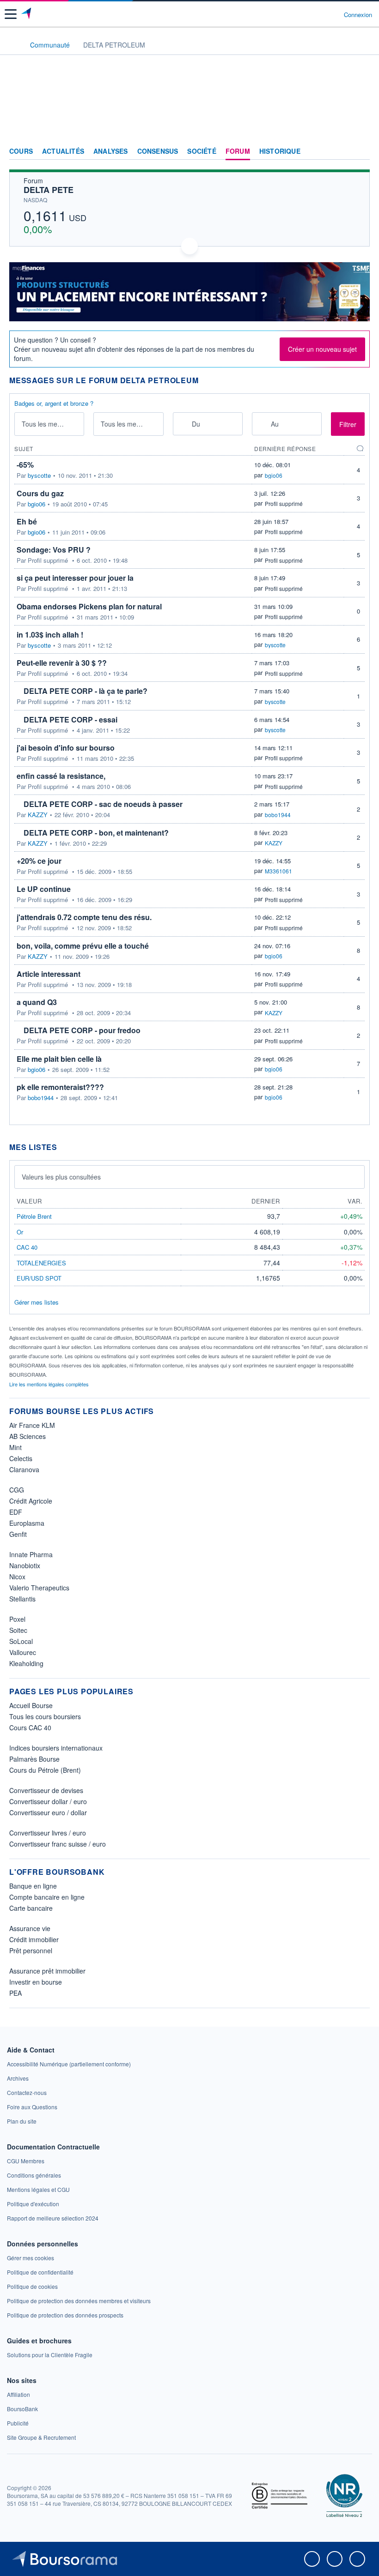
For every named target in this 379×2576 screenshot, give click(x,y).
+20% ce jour (39, 861)
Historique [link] (280, 151)
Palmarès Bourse (34, 1759)
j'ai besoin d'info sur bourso (66, 748)
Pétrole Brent (34, 1216)
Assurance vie (30, 1928)
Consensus (158, 151)
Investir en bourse (36, 1982)
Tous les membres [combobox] (128, 424)
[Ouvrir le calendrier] (183, 424)
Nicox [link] (17, 1577)
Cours (21, 151)
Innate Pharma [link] (31, 1554)
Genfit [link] (18, 1534)
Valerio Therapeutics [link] (39, 1588)
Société (202, 151)
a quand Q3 (37, 1002)
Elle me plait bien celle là (59, 1059)
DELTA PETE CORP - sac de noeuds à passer (103, 804)
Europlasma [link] (27, 1523)
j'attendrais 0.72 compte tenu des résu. (84, 917)
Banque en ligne (33, 1886)
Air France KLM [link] (32, 1425)
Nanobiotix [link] (25, 1565)
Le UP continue (44, 889)
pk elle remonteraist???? (60, 1087)
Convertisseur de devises (46, 1790)
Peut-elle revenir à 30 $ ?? (62, 663)
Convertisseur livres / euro (48, 1833)
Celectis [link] (21, 1458)
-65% (25, 465)
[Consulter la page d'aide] (333, 14)
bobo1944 (278, 815)
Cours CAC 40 (30, 1727)
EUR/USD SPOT (39, 1278)
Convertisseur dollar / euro (48, 1801)
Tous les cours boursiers (45, 1716)
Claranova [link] (24, 1469)
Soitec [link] (18, 1630)
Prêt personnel (31, 1950)
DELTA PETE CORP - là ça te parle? (86, 691)
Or (20, 1232)
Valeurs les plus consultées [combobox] (61, 1177)
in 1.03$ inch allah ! (50, 635)
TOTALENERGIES (41, 1263)
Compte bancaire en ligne (47, 1897)
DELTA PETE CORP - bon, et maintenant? (96, 833)
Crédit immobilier (34, 1939)
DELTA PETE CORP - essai (70, 719)
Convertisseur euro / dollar (48, 1812)
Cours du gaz (40, 493)
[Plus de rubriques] (363, 151)
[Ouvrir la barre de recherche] (320, 14)
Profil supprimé (284, 503)
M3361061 (278, 871)
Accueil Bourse (31, 1705)
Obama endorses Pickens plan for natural (89, 606)
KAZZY (38, 815)
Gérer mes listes (37, 1302)
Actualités (63, 151)
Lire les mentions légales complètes (50, 1384)
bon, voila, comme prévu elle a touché (83, 946)
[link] (69, 2064)
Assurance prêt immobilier (47, 1971)
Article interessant (49, 974)
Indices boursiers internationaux (56, 1748)
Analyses (111, 151)
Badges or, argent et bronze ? (54, 403)
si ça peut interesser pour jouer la (75, 578)
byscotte (39, 475)
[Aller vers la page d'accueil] (27, 14)
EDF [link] (16, 1512)
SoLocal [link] (21, 1641)
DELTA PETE (49, 190)
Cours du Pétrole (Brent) (45, 1770)
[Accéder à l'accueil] (13, 44)
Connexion (358, 15)
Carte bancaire (31, 1908)
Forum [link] (238, 151)
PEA (15, 1993)
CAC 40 (27, 1247)
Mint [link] (15, 1447)
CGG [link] (17, 1490)
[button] (11, 14)
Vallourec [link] (23, 1652)
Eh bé (27, 521)
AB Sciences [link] (28, 1436)
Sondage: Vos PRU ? (54, 550)
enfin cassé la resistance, (61, 776)
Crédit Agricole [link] (31, 1501)
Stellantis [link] (22, 1599)
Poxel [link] (17, 1619)
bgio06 (274, 475)
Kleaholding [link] (26, 1663)
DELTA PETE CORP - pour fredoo (82, 1030)
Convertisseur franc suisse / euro (58, 1844)
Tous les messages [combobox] (50, 424)
